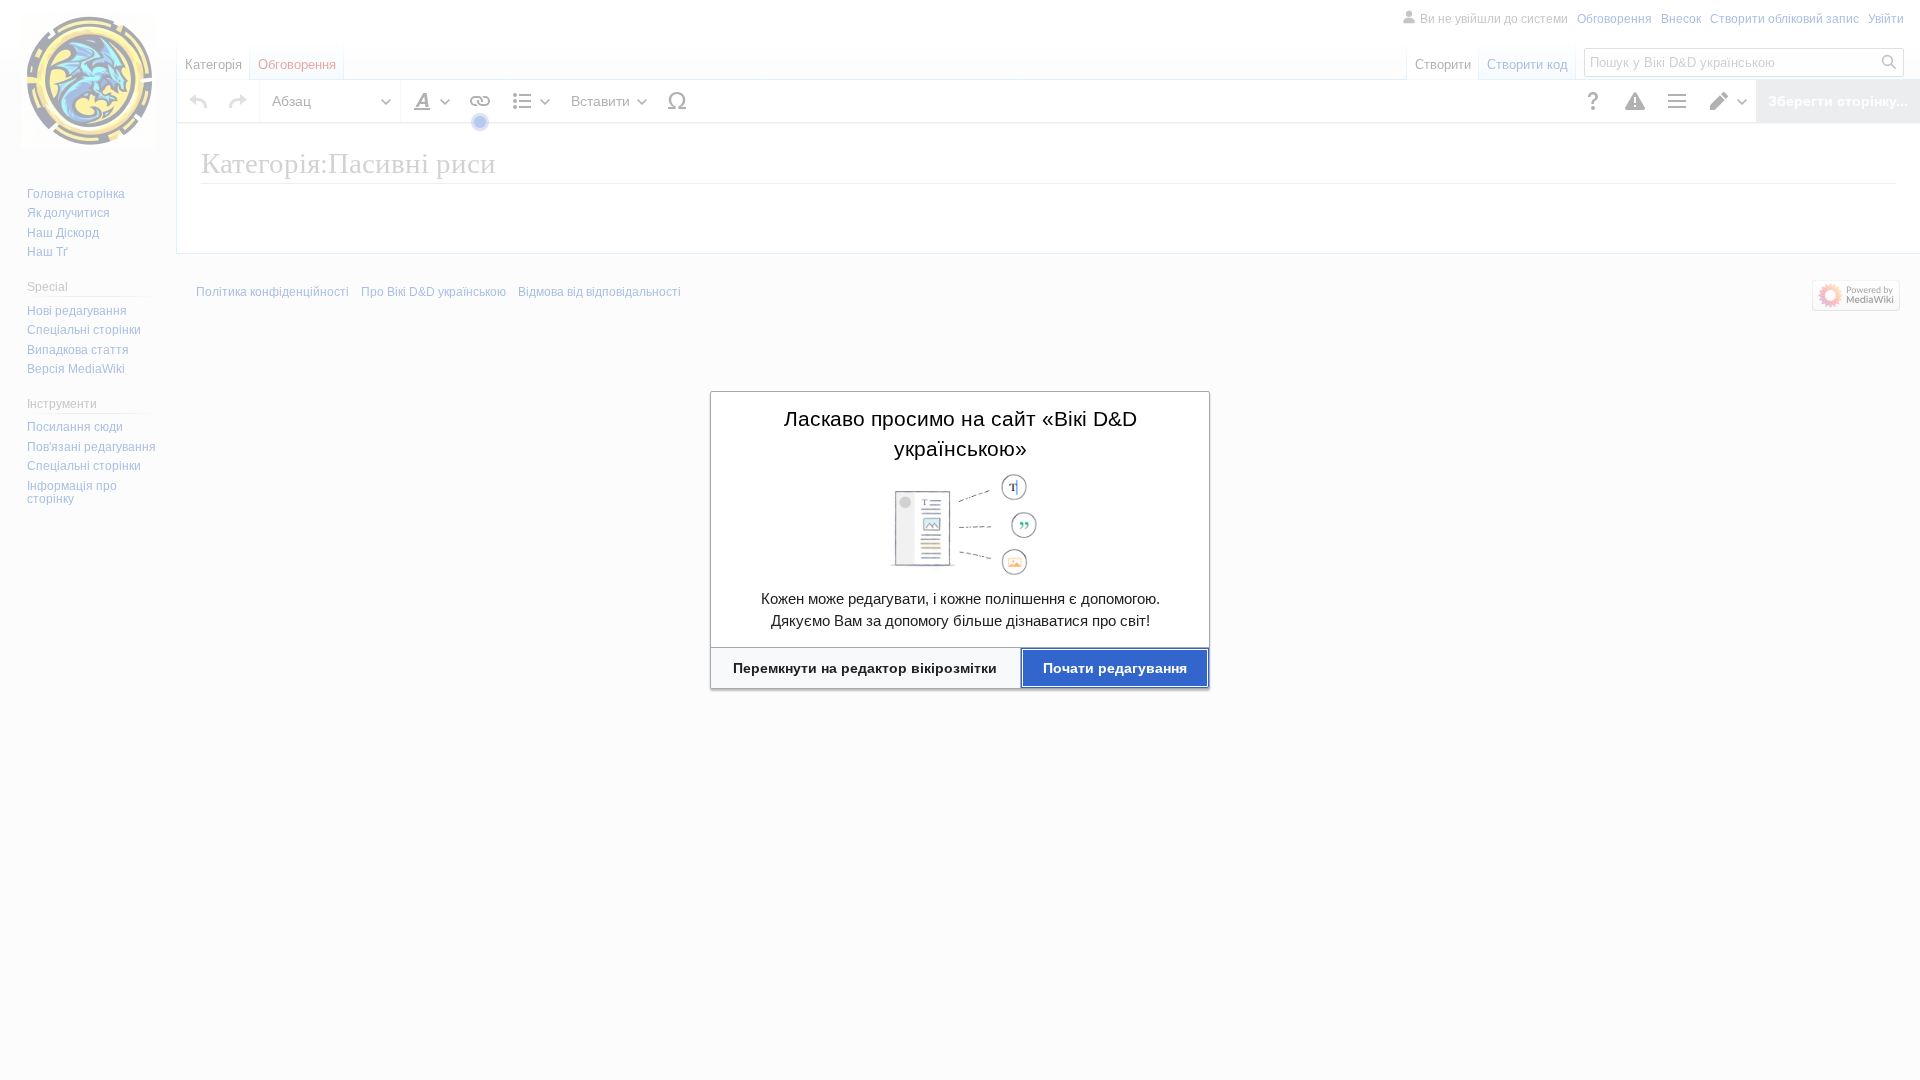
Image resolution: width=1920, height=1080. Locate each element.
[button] (865, 668)
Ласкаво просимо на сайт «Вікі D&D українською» (960, 433)
